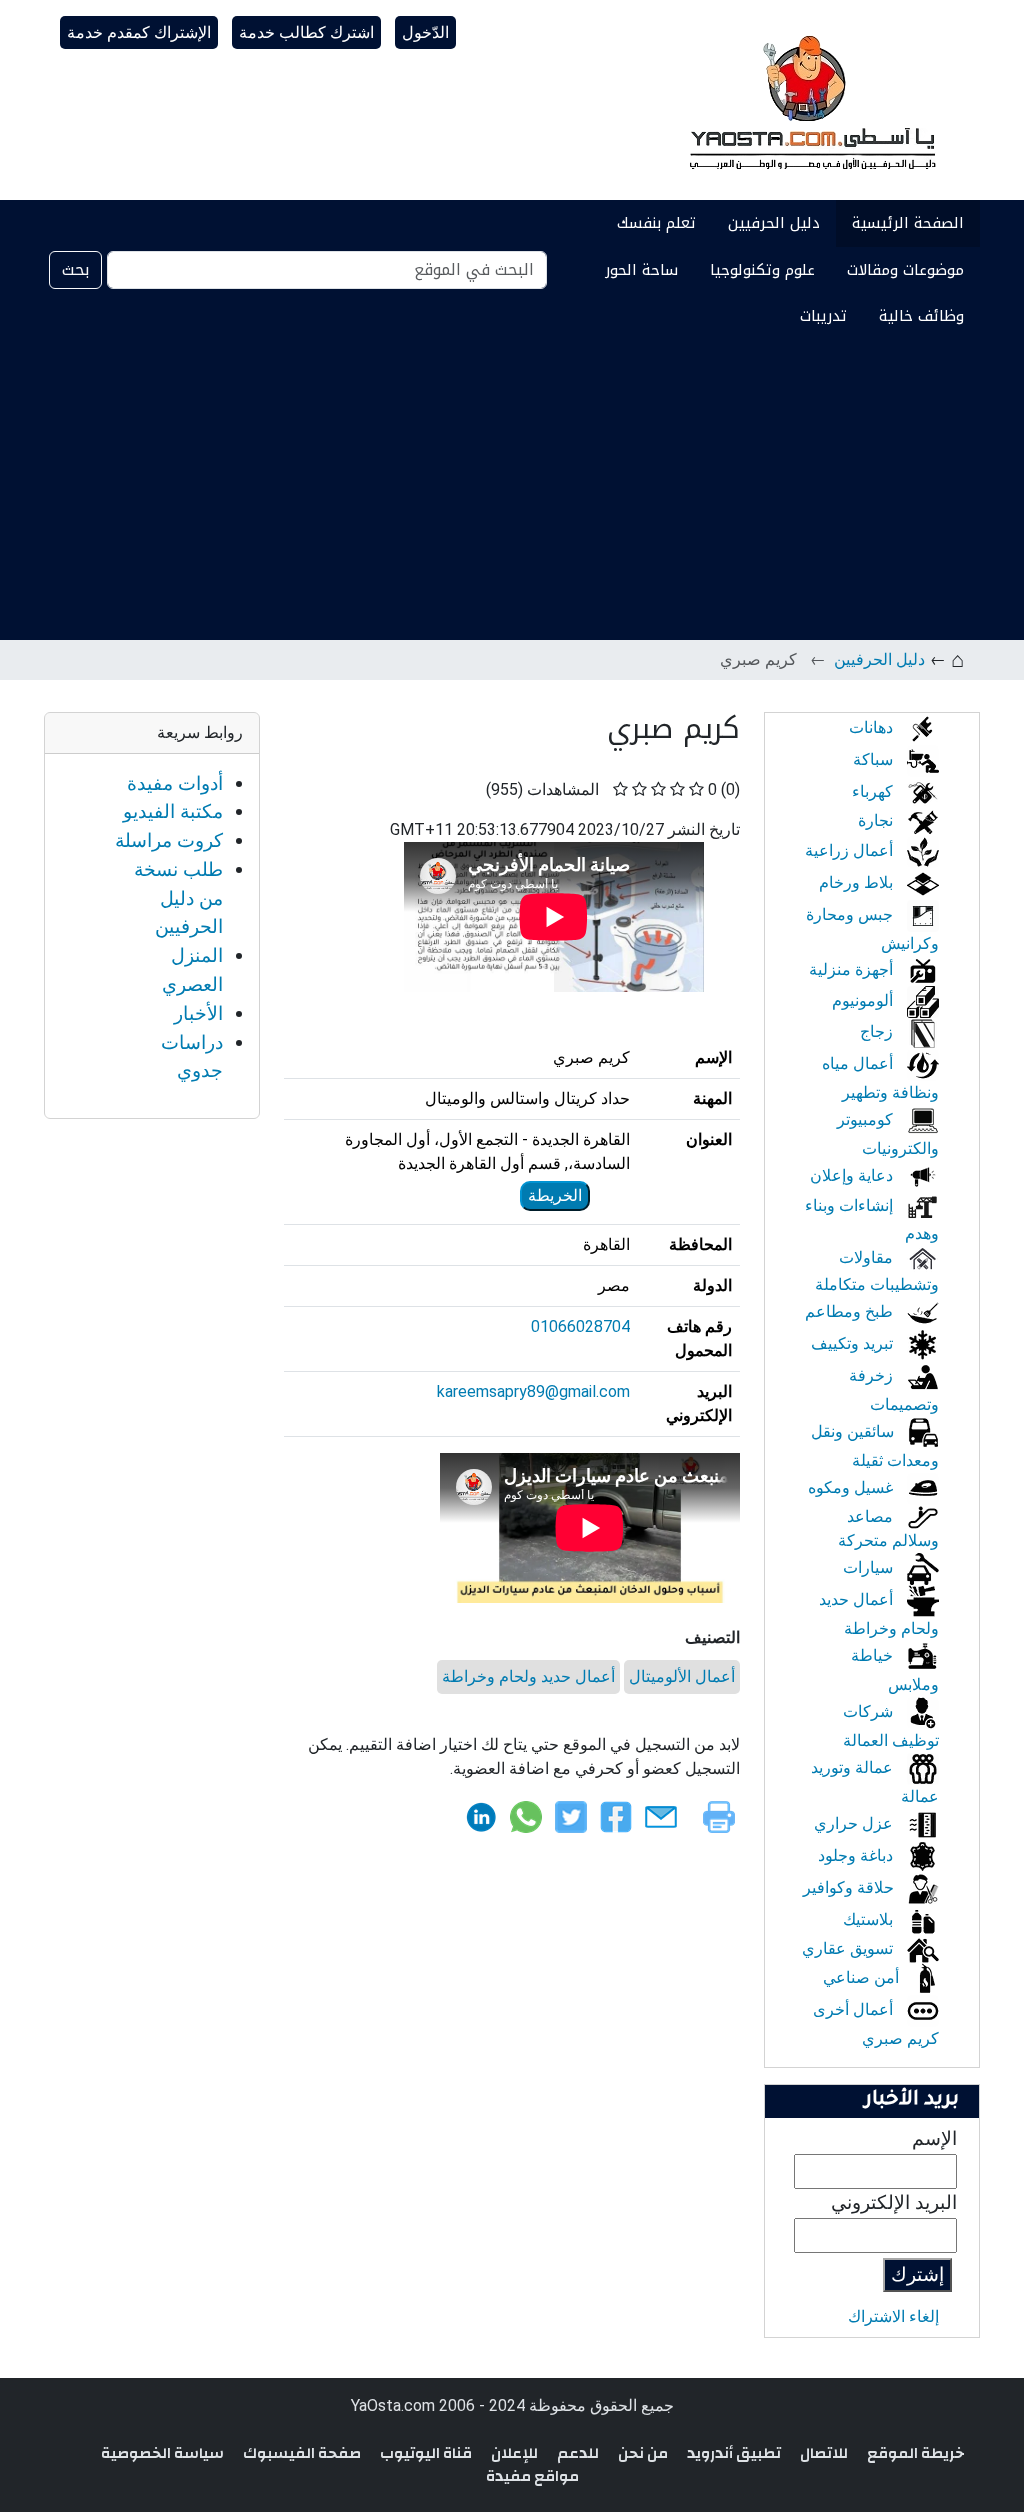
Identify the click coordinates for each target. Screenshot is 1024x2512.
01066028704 (580, 1326)
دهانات (873, 727)
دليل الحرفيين (774, 223)
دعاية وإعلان (853, 1175)
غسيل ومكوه (852, 1487)
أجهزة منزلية (853, 969)
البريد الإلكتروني (894, 2202)
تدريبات (823, 316)
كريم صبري (900, 2038)
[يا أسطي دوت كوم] (810, 100)
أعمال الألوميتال (682, 1676)
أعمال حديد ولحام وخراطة (528, 1676)
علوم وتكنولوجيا (762, 270)
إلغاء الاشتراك (893, 2316)
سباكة (875, 759)
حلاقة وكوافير (850, 1887)
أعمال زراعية (851, 850)
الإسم (934, 2138)
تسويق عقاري (849, 1948)
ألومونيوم (864, 1000)
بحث (75, 269)
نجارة (877, 820)
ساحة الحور (641, 270)
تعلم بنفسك (656, 223)
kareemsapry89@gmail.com (533, 1391)
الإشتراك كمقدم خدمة (139, 32)
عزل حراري (855, 1823)
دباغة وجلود (857, 1855)
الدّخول (425, 32)
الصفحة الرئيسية (908, 223)
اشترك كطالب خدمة (306, 32)
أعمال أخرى (855, 2009)
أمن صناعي (863, 1977)
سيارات (870, 1567)
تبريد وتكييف (854, 1343)
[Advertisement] (512, 490)
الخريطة (555, 1195)
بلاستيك (870, 1919)
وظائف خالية (921, 316)
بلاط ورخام (858, 882)
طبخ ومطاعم (851, 1311)
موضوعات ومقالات (905, 270)
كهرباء (874, 791)
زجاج (878, 1031)
